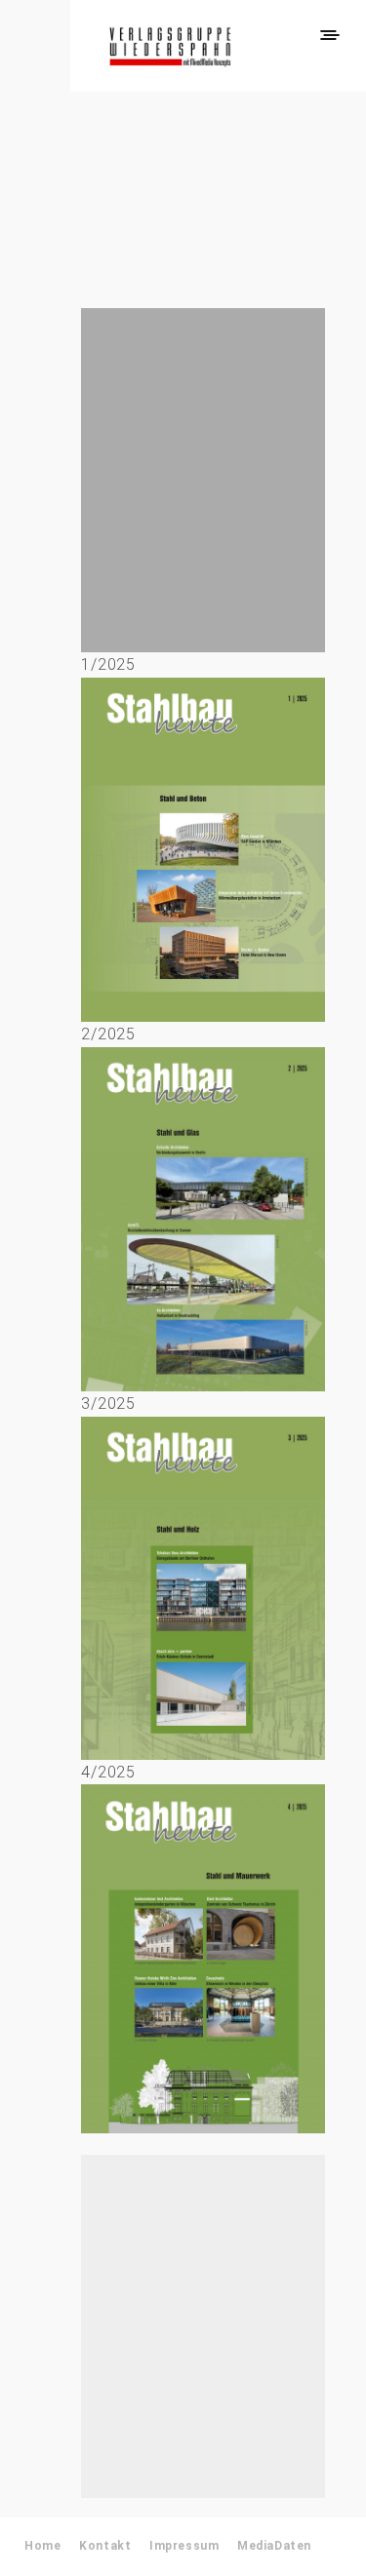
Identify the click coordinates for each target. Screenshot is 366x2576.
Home (42, 2546)
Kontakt (105, 2546)
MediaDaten (274, 2546)
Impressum (184, 2546)
